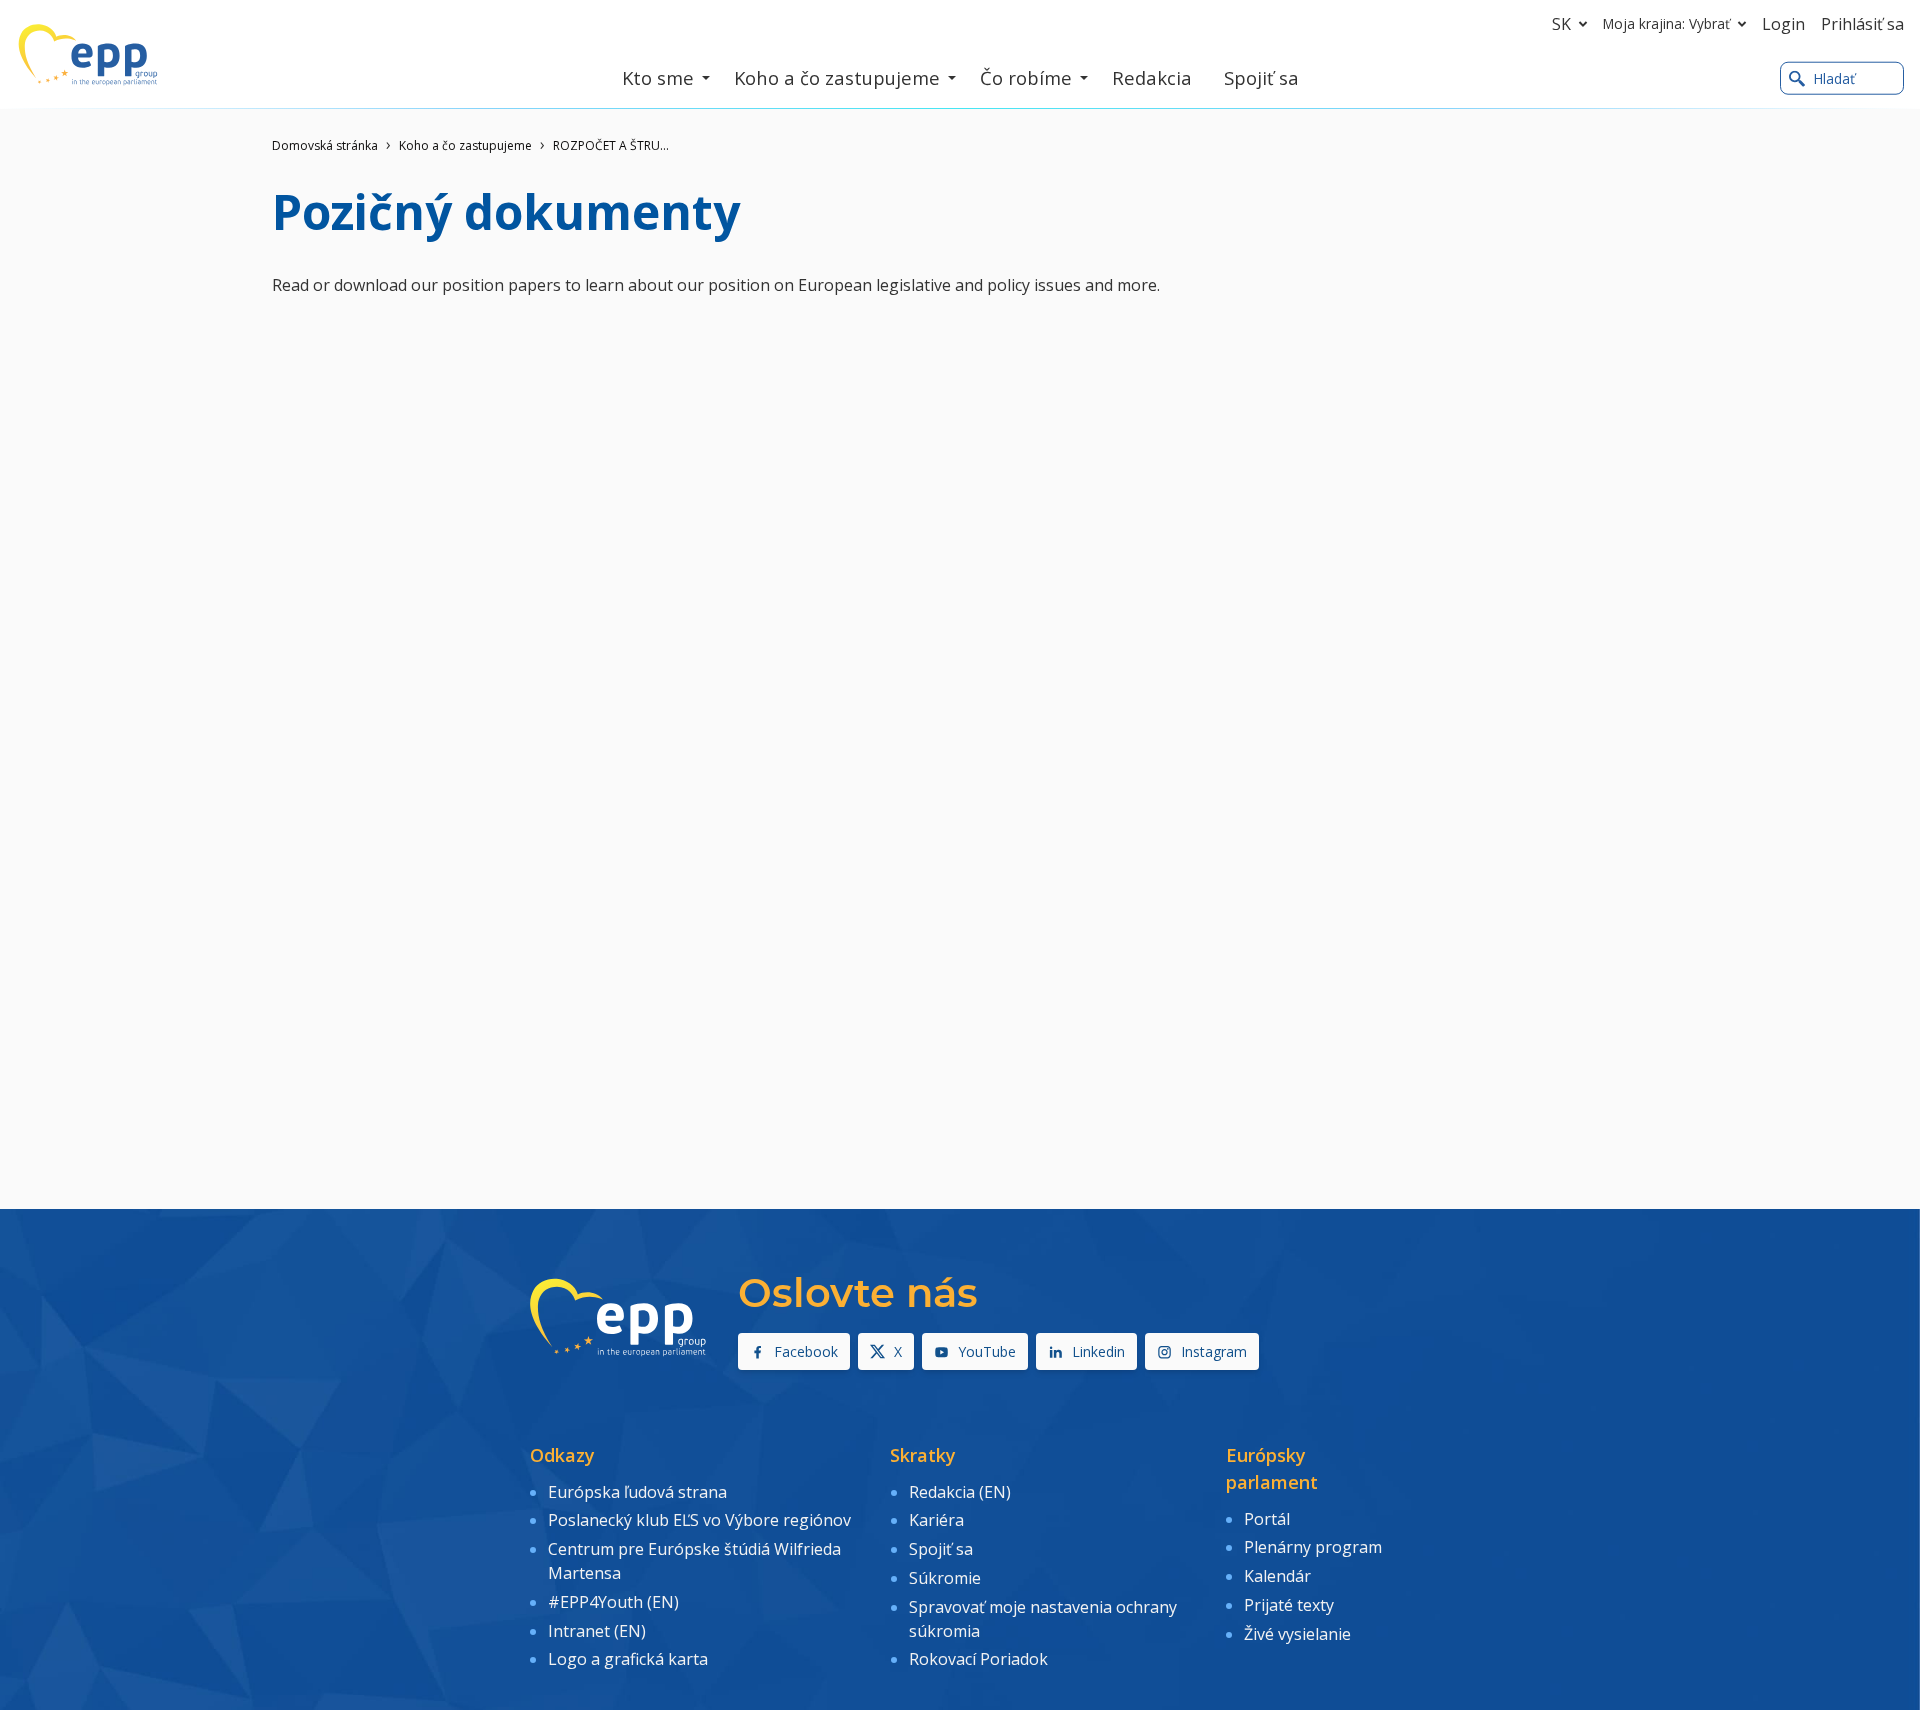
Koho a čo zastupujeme (465, 145)
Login (1783, 24)
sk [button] (1561, 24)
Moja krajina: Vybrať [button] (1666, 23)
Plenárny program (1313, 1547)
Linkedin (1098, 1351)
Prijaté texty (1289, 1605)
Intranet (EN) (597, 1631)
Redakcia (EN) (960, 1492)
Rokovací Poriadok (978, 1659)
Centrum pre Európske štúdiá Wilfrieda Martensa (694, 1561)
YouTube (987, 1351)
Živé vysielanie (1297, 1634)
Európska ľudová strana (637, 1492)
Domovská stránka (325, 145)
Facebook (806, 1351)
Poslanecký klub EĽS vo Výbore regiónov (699, 1520)
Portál (1267, 1519)
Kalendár (1277, 1576)
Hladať (1834, 78)
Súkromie (945, 1578)
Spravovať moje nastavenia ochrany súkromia (1043, 1619)
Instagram (1214, 1351)
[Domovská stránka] (88, 55)
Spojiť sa (941, 1549)
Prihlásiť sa (1862, 24)
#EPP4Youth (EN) (613, 1602)
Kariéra (936, 1520)
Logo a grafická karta (628, 1659)
